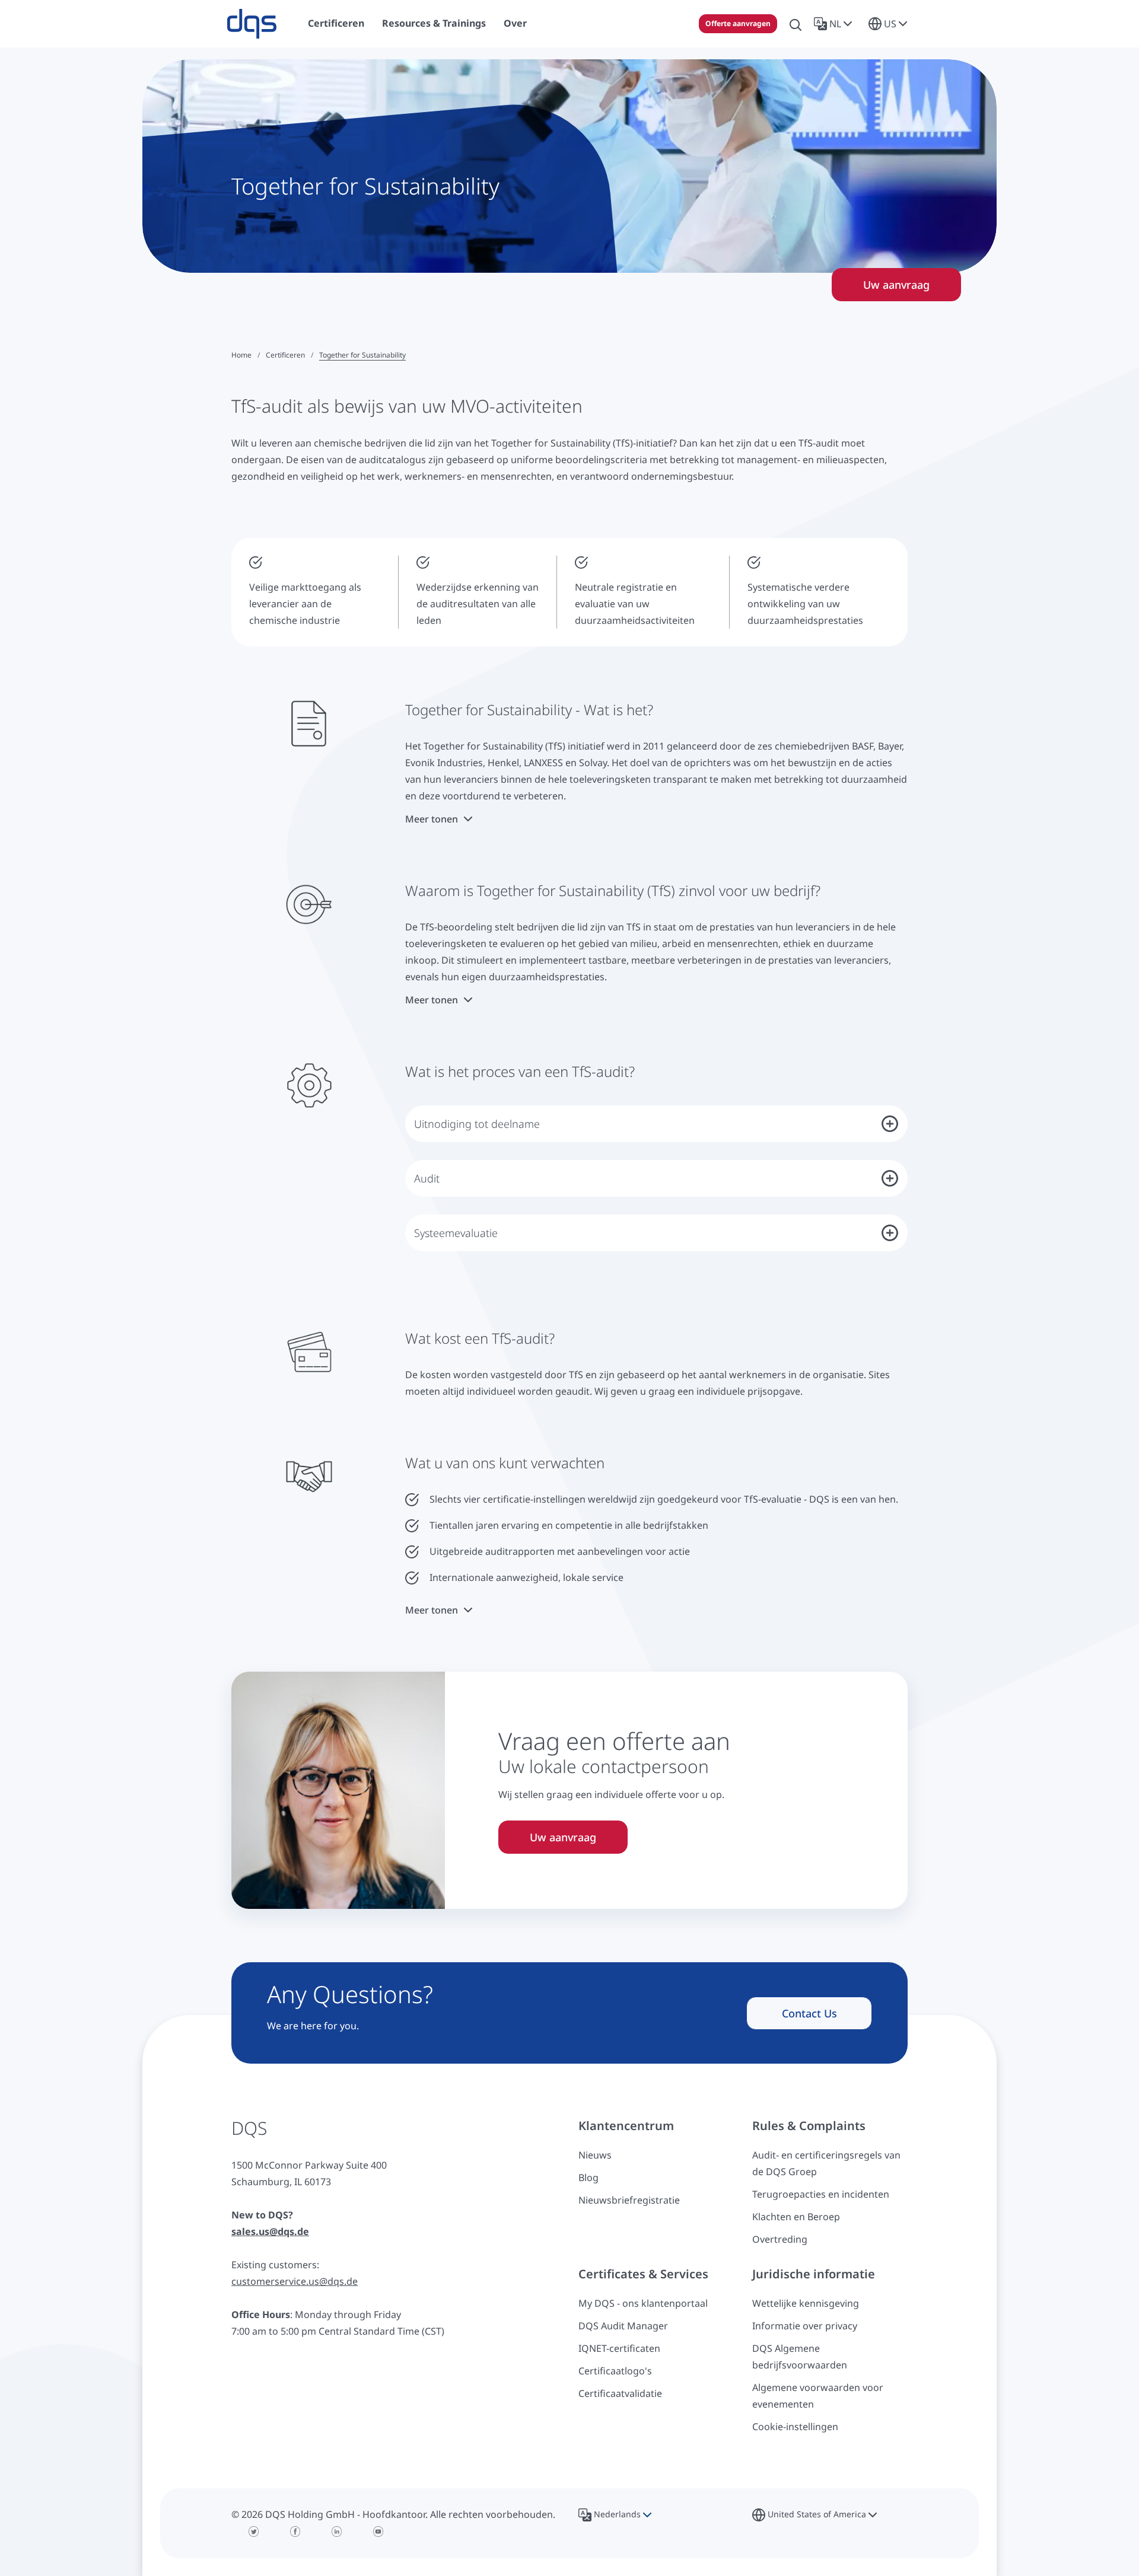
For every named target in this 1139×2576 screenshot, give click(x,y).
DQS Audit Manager (623, 2326)
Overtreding (780, 2239)
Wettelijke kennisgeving (806, 2303)
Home (241, 355)
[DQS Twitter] (254, 2532)
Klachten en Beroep (796, 2217)
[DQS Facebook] (295, 2532)
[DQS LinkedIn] (337, 2532)
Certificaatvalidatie (620, 2393)
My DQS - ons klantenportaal (643, 2303)
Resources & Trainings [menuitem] (434, 23)
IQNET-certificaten (619, 2348)
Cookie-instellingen (795, 2427)
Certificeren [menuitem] (336, 23)
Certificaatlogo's (615, 2371)
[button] (835, 24)
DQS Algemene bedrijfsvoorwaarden (800, 2357)
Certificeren (285, 355)
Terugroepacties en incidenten (821, 2194)
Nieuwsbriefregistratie (629, 2200)
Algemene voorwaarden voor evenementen (818, 2396)
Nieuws (595, 2155)
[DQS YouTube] (378, 2532)
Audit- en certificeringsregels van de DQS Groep (826, 2163)
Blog (588, 2178)
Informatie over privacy (805, 2326)
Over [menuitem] (515, 23)
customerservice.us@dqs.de (295, 2281)
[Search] (796, 24)
